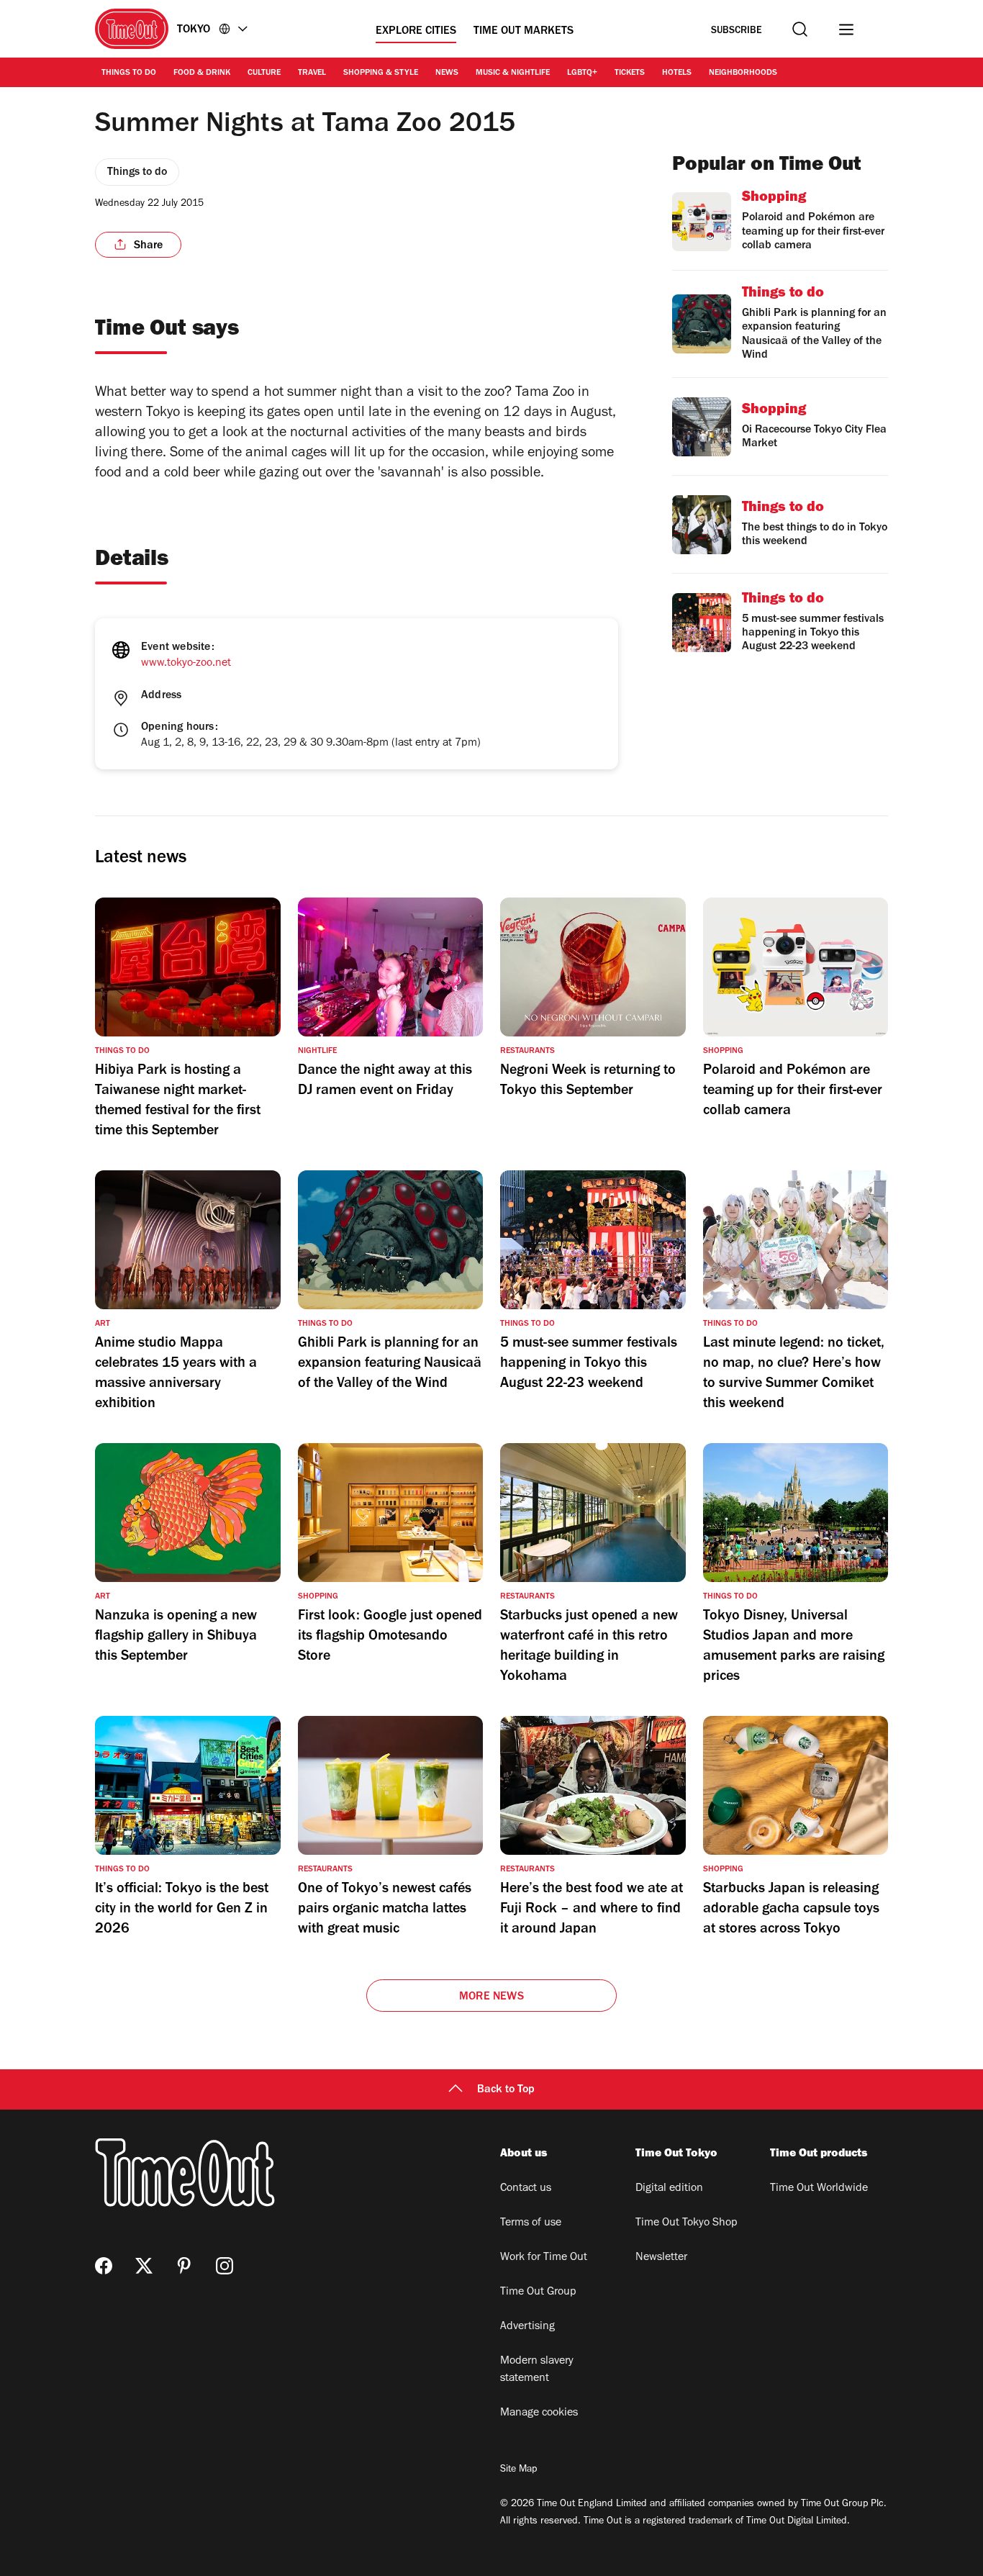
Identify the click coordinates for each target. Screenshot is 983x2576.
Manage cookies (539, 2413)
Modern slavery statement (537, 2370)
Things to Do (129, 73)
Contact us (526, 2189)
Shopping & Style (381, 73)
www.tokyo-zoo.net (186, 664)
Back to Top (506, 2090)
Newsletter (661, 2258)
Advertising (527, 2327)
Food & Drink (202, 73)
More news (491, 1997)
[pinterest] (184, 2266)
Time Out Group (538, 2292)
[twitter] (144, 2266)
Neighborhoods (743, 73)
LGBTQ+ (582, 73)
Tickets (630, 73)
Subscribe (737, 31)
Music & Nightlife (513, 73)
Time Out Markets (524, 32)
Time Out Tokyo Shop (687, 2223)
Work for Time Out (544, 2258)
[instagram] (225, 2266)
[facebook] (104, 2266)
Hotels (677, 73)
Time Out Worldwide (819, 2189)
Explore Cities (416, 32)
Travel (312, 73)
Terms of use (531, 2223)
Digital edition (669, 2189)
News (447, 73)
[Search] (800, 29)
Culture (264, 73)
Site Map (518, 2470)
